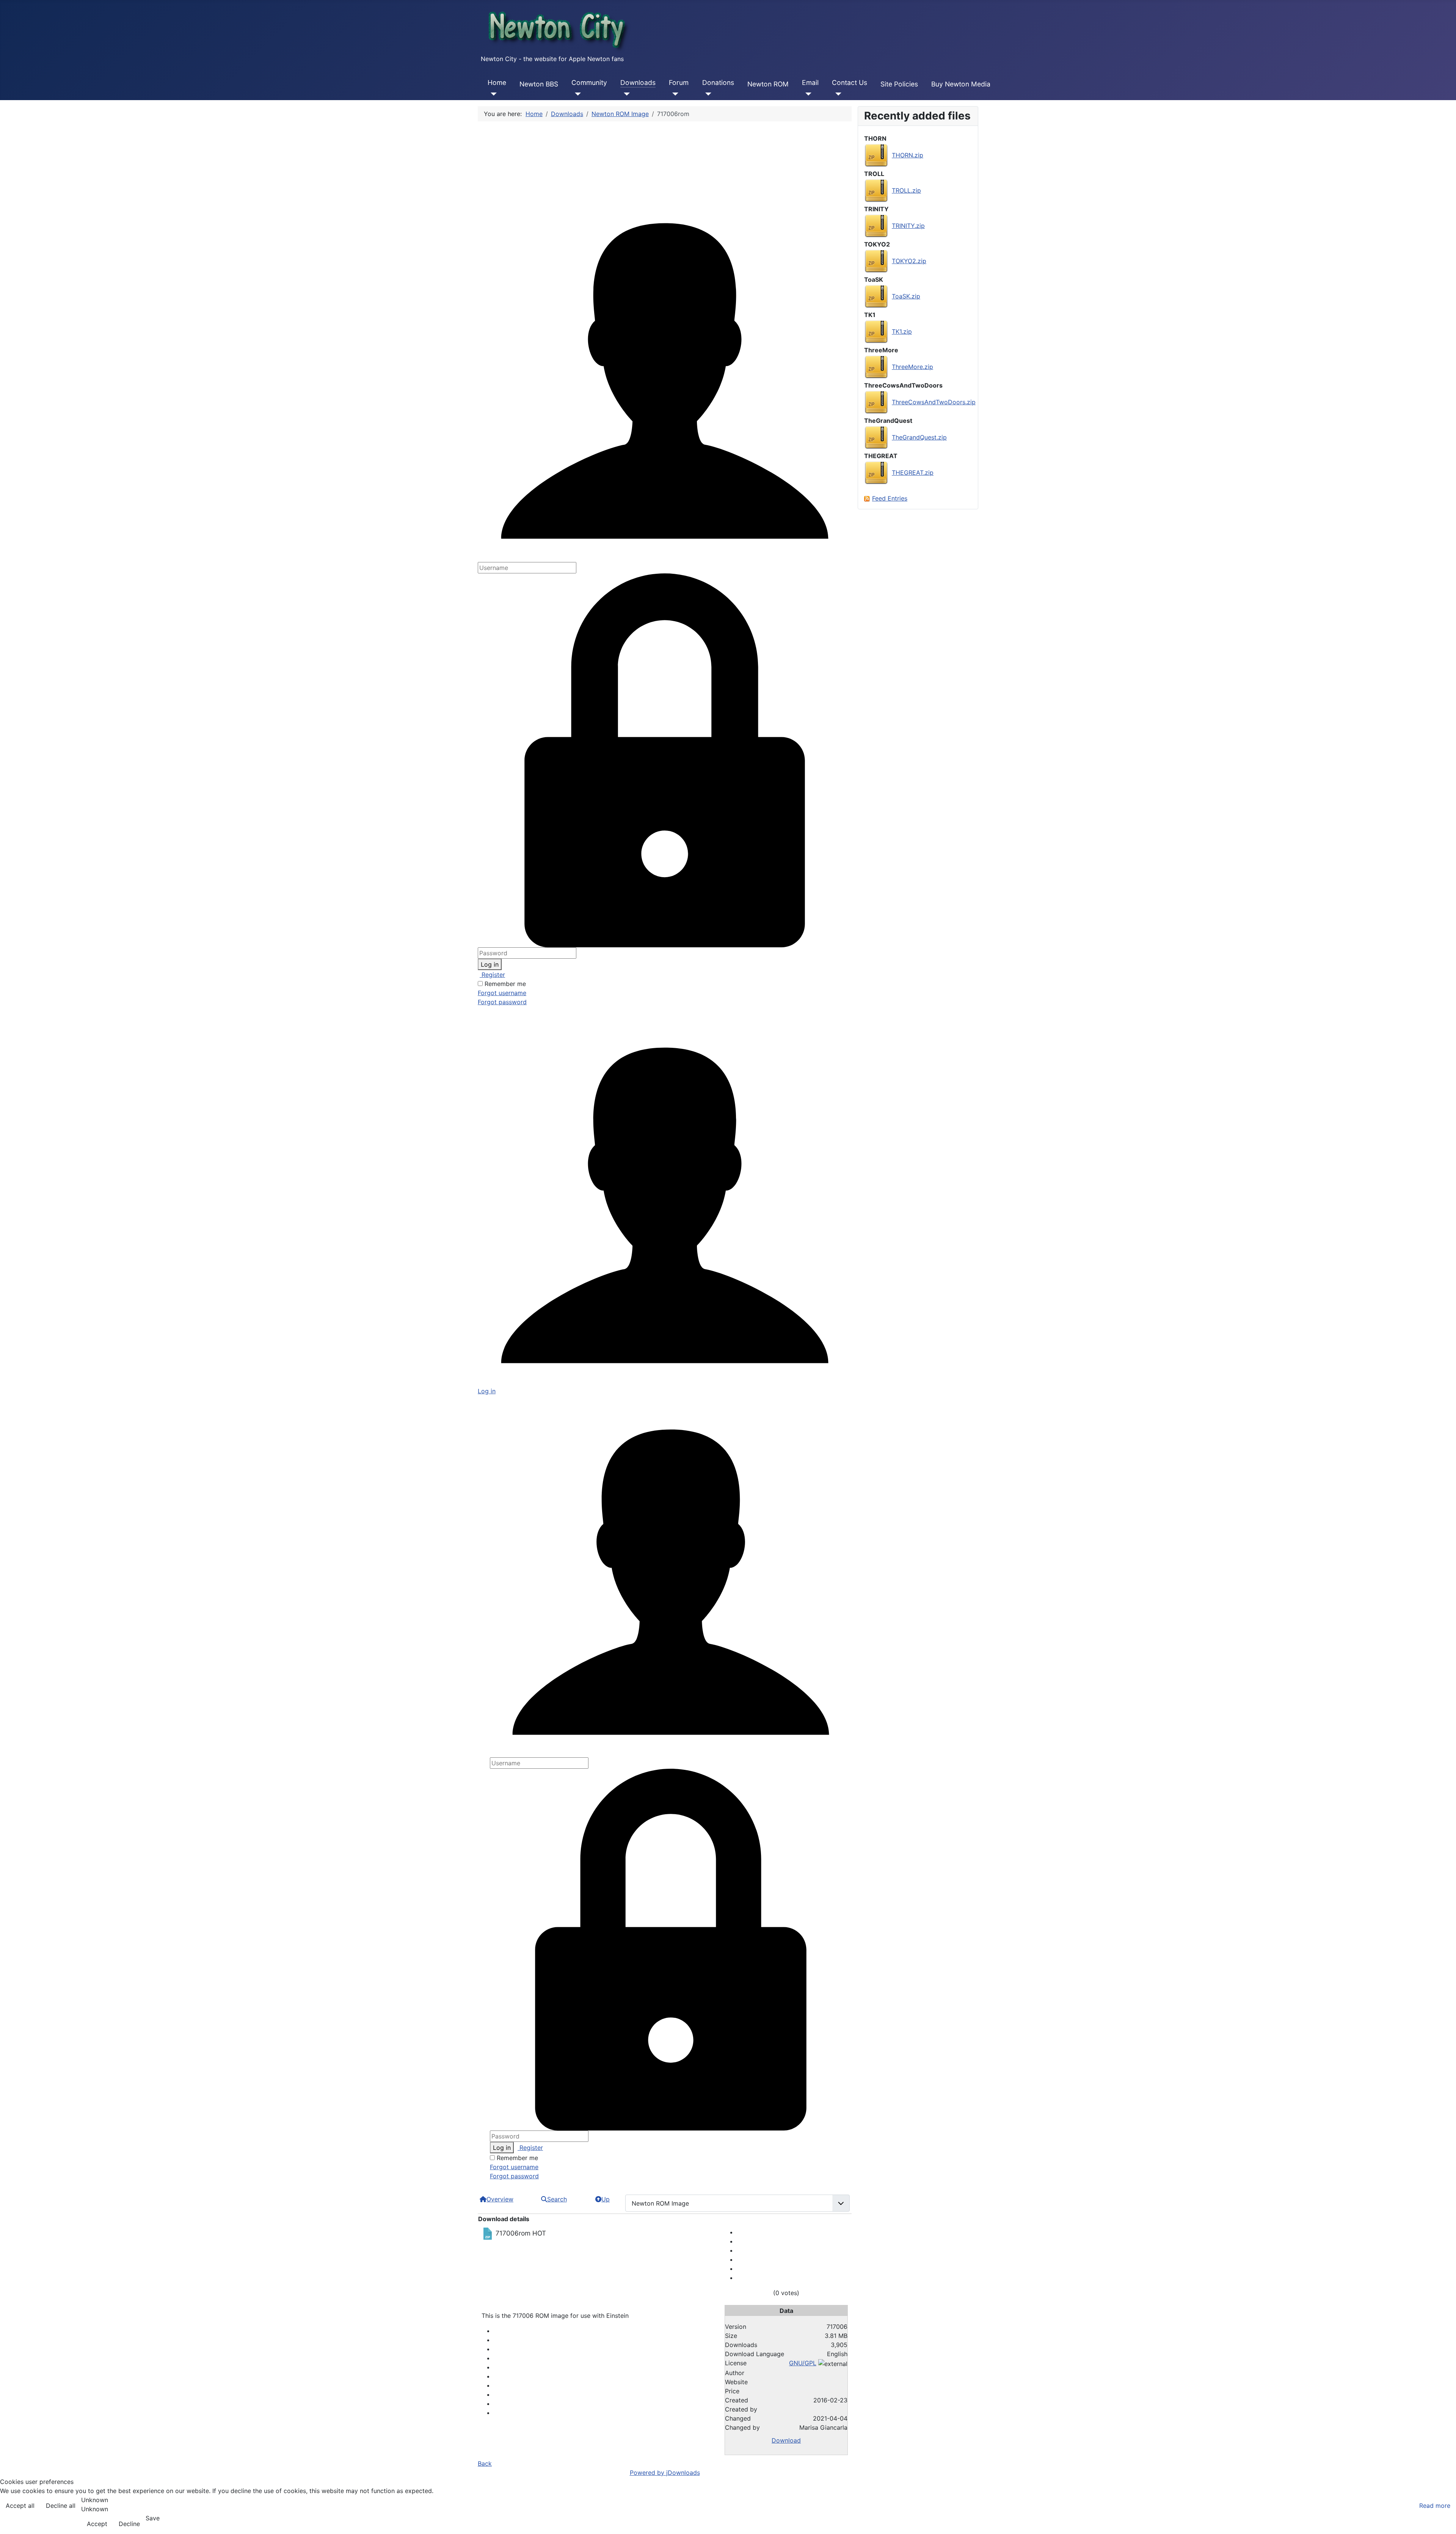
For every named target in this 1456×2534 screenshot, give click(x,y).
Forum (679, 82)
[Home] (492, 94)
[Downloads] (625, 94)
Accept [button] (97, 2524)
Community (589, 82)
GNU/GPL (803, 2363)
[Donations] (707, 94)
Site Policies (899, 84)
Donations (718, 82)
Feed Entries (890, 498)
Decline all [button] (61, 2506)
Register (492, 975)
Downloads (638, 82)
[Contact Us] (837, 94)
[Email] (807, 94)
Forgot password (502, 1002)
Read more (1435, 2506)
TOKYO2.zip (909, 261)
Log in (490, 964)
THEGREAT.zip (913, 473)
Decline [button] (129, 2524)
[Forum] (674, 94)
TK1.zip (902, 331)
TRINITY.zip (908, 226)
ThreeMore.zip (912, 367)
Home (497, 82)
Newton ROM (768, 84)
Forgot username (502, 993)
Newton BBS (539, 84)
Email (810, 82)
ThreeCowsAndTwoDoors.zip (934, 402)
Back (485, 2463)
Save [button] (153, 2518)
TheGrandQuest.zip (919, 437)
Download (786, 2440)
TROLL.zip (906, 190)
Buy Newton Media (961, 84)
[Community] (576, 94)
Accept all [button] (20, 2506)
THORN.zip (908, 155)
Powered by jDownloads (665, 2473)
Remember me (505, 984)
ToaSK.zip (906, 296)
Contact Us (850, 82)
